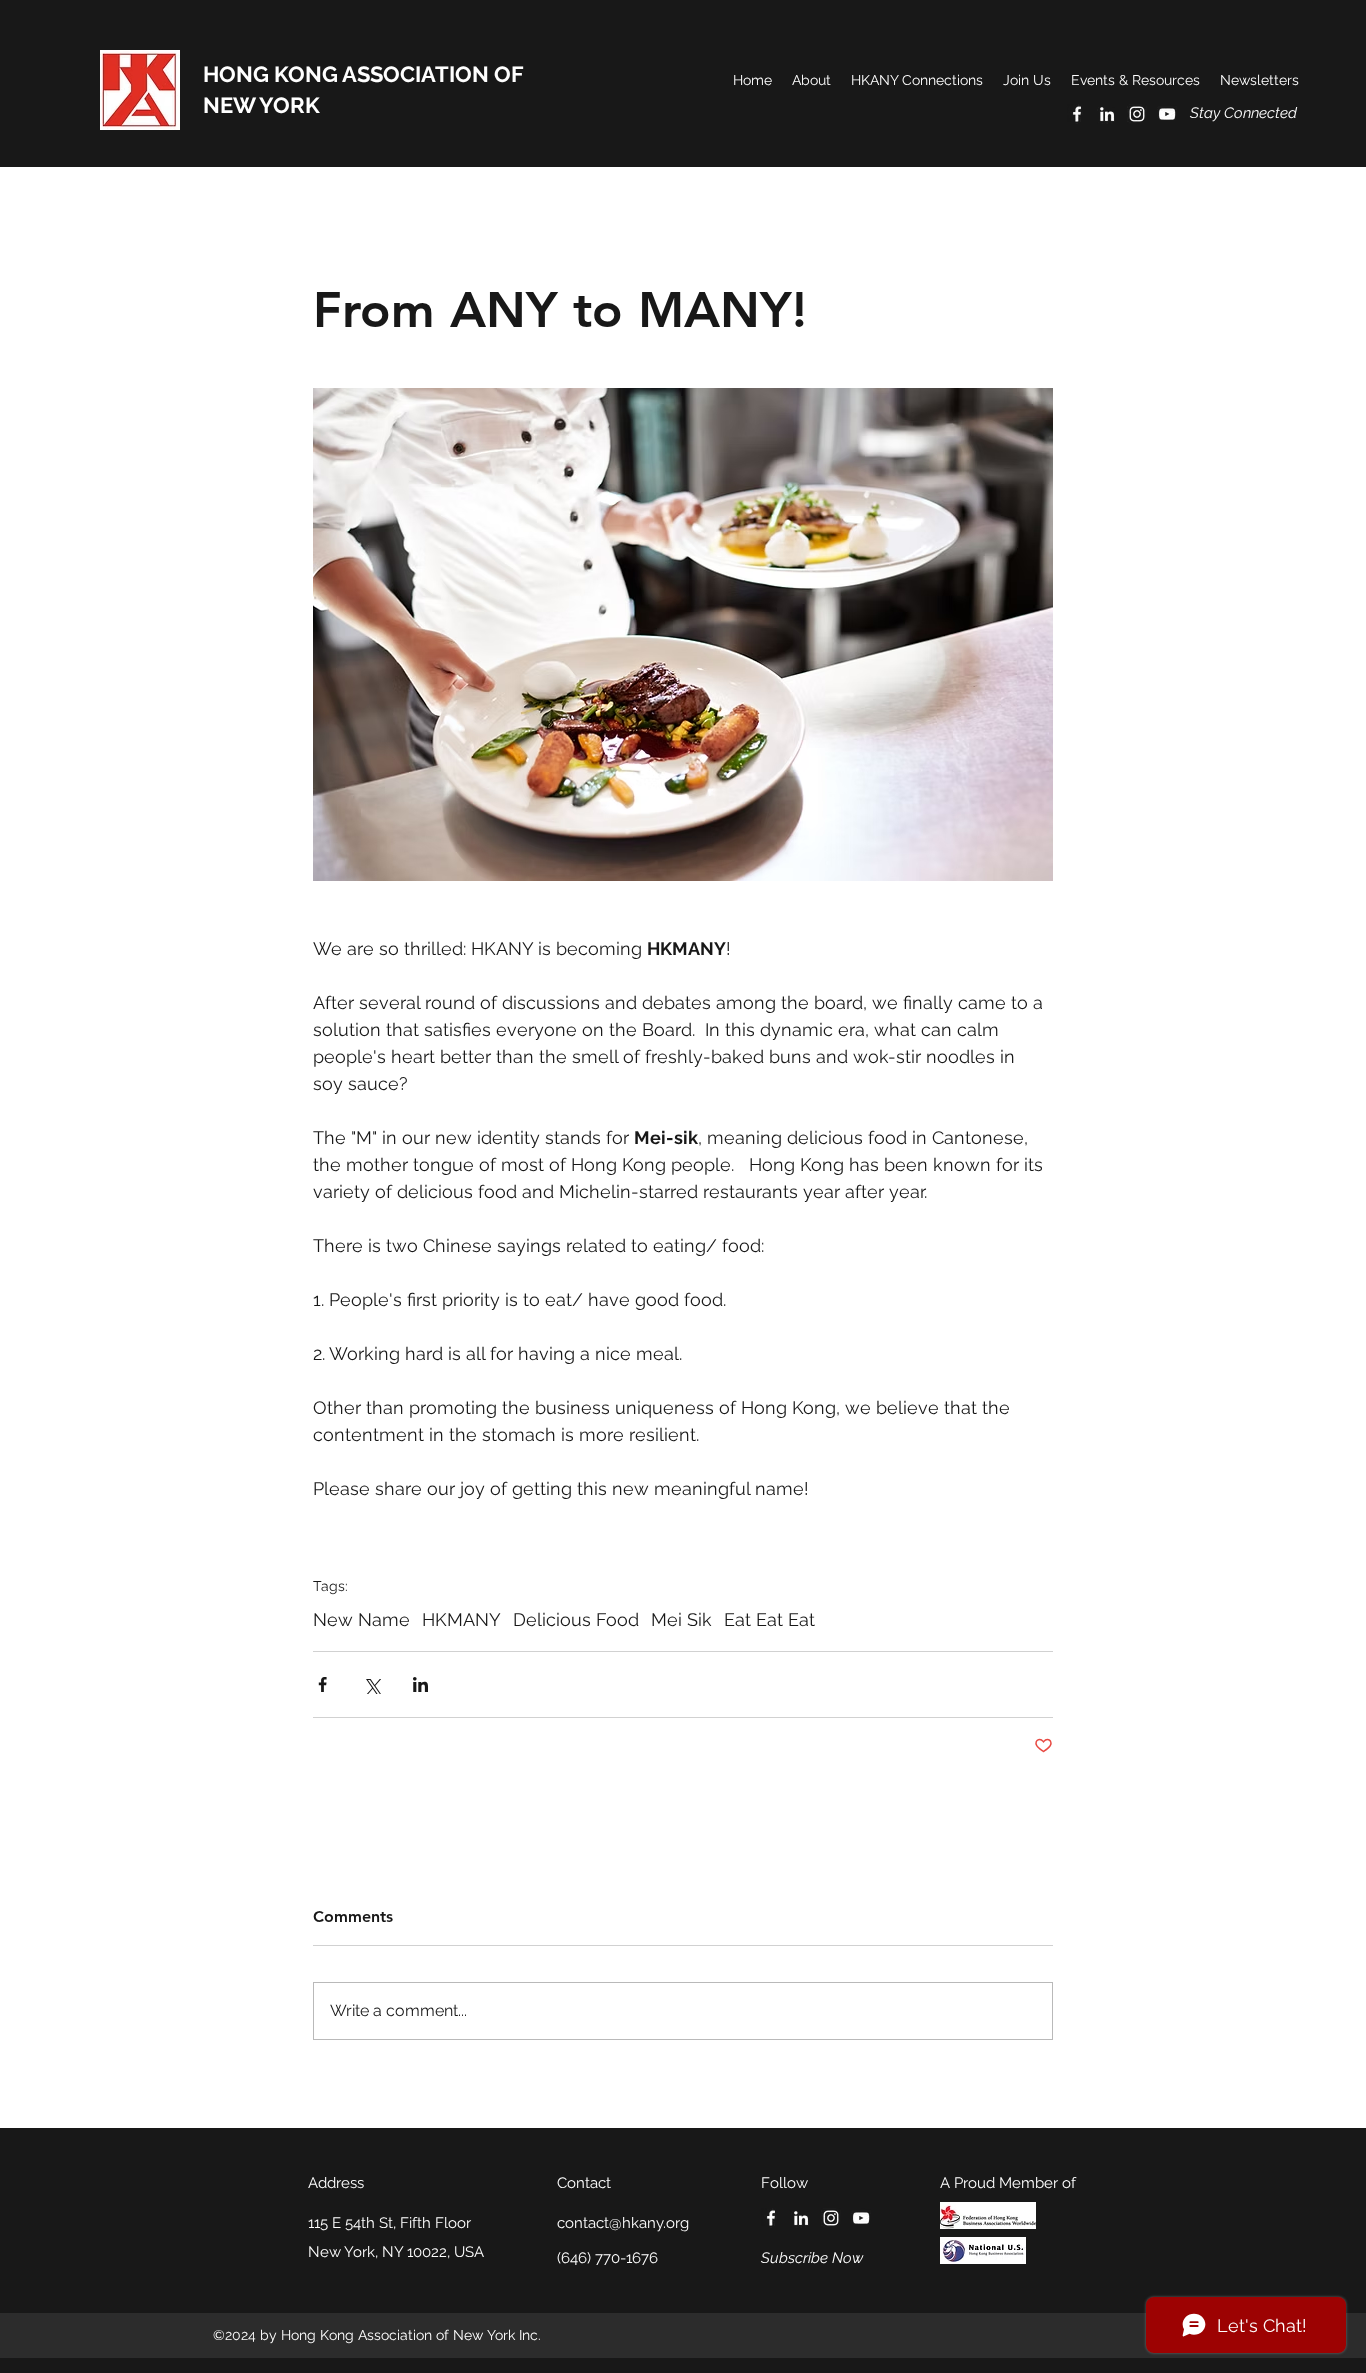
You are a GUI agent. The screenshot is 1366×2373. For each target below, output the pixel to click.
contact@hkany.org (623, 2223)
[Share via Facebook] (322, 1684)
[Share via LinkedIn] (420, 1684)
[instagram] (1137, 114)
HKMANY (461, 1619)
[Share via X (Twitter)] (371, 1684)
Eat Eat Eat (769, 1619)
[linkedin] (1107, 114)
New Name (361, 1619)
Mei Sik (681, 1619)
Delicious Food (576, 1619)
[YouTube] (1167, 114)
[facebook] (1077, 114)
